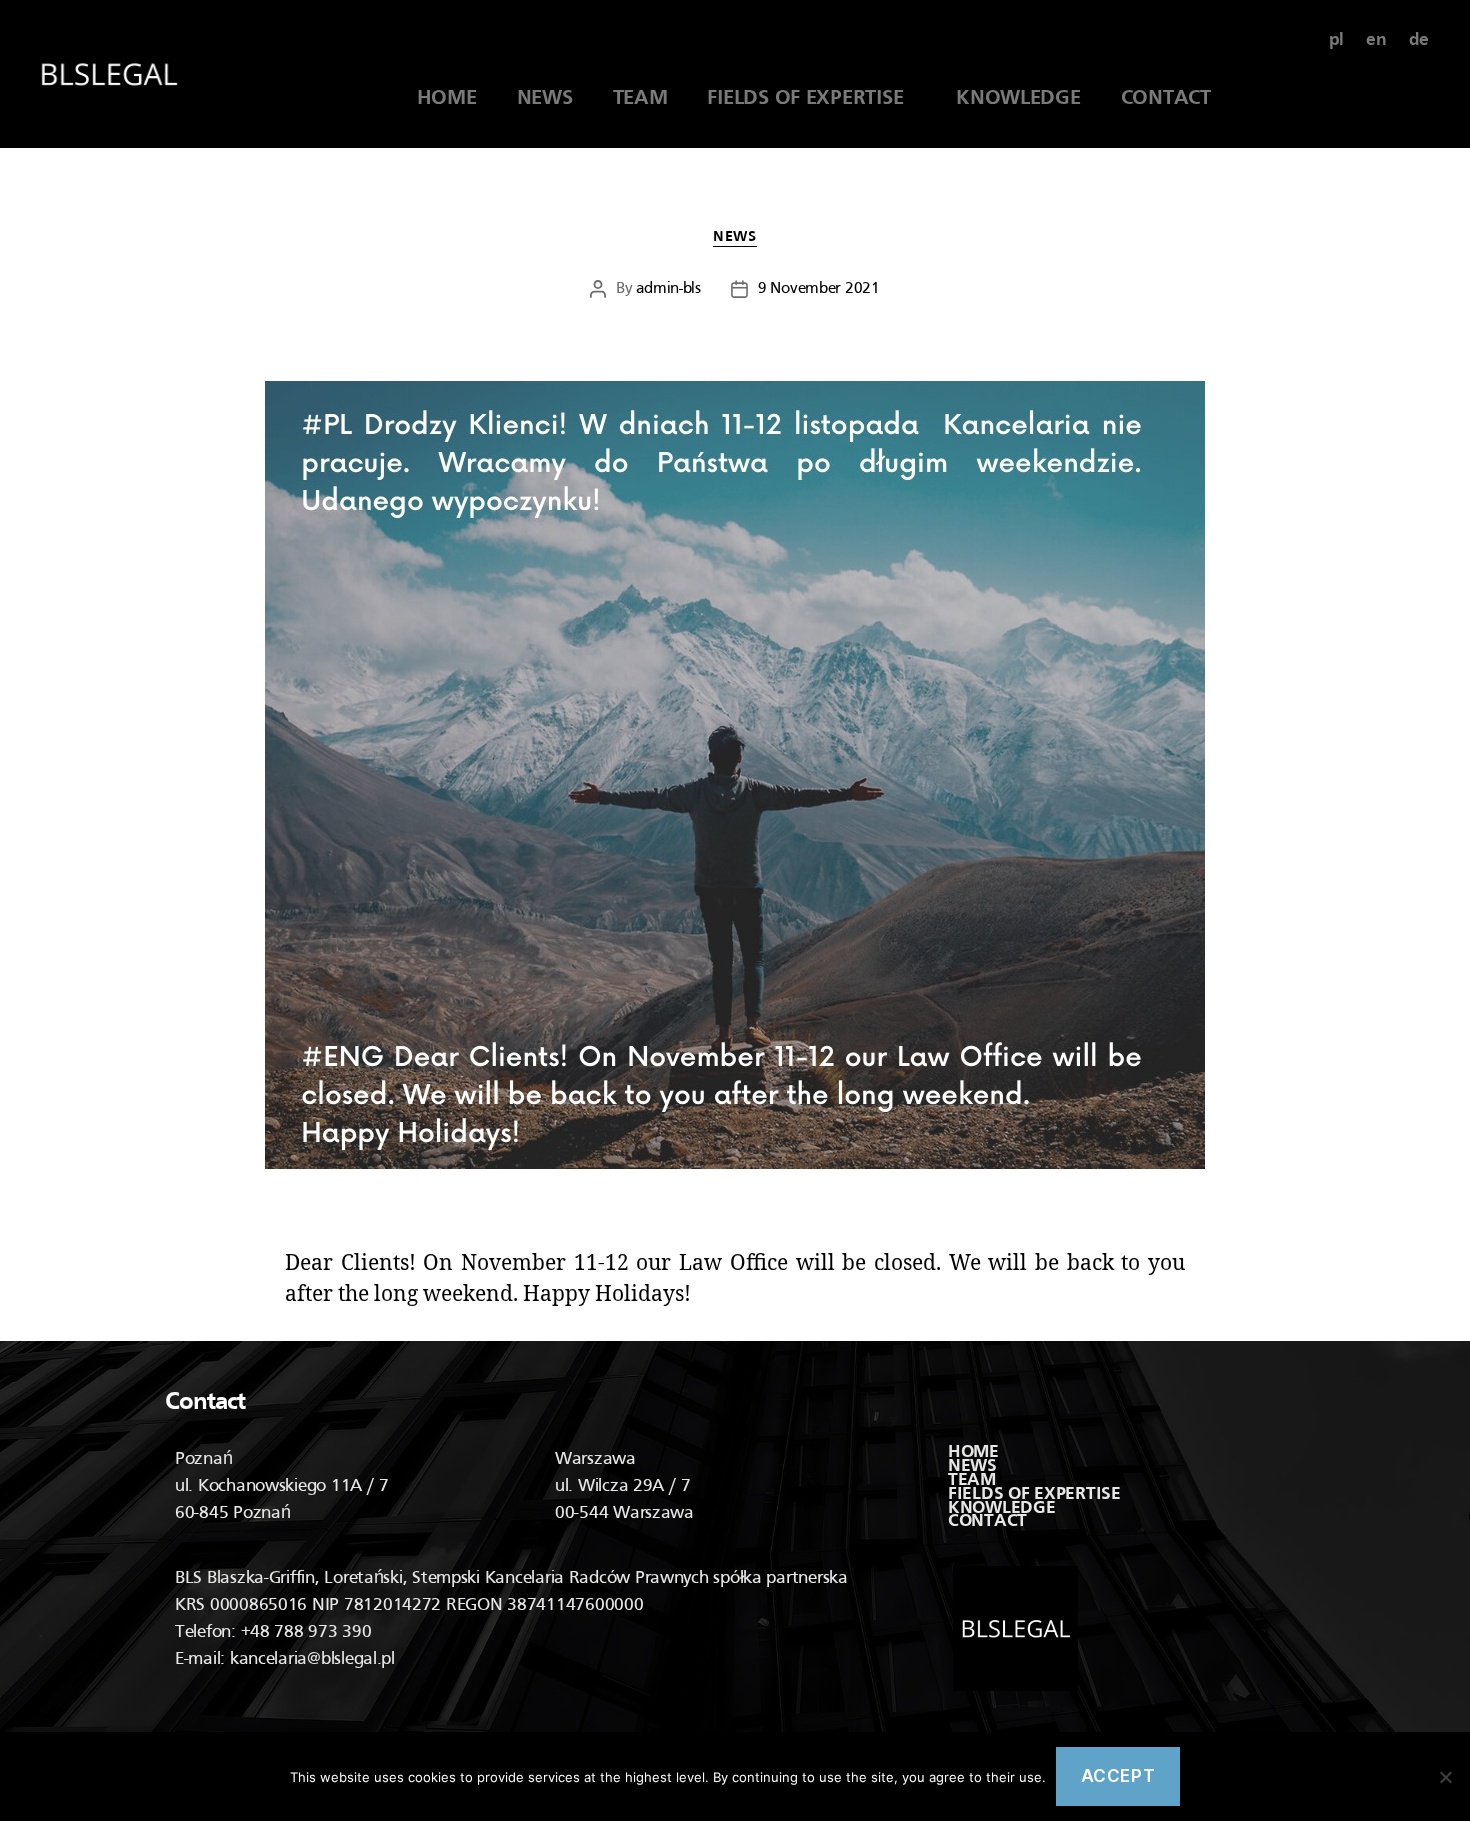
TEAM (640, 99)
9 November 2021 (819, 289)
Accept (1118, 1776)
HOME (447, 99)
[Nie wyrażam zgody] (1445, 1777)
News (734, 237)
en (1376, 40)
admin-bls (668, 289)
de (1419, 40)
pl (1336, 40)
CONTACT (1166, 99)
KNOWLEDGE (1018, 99)
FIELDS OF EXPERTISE (811, 99)
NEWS (545, 99)
